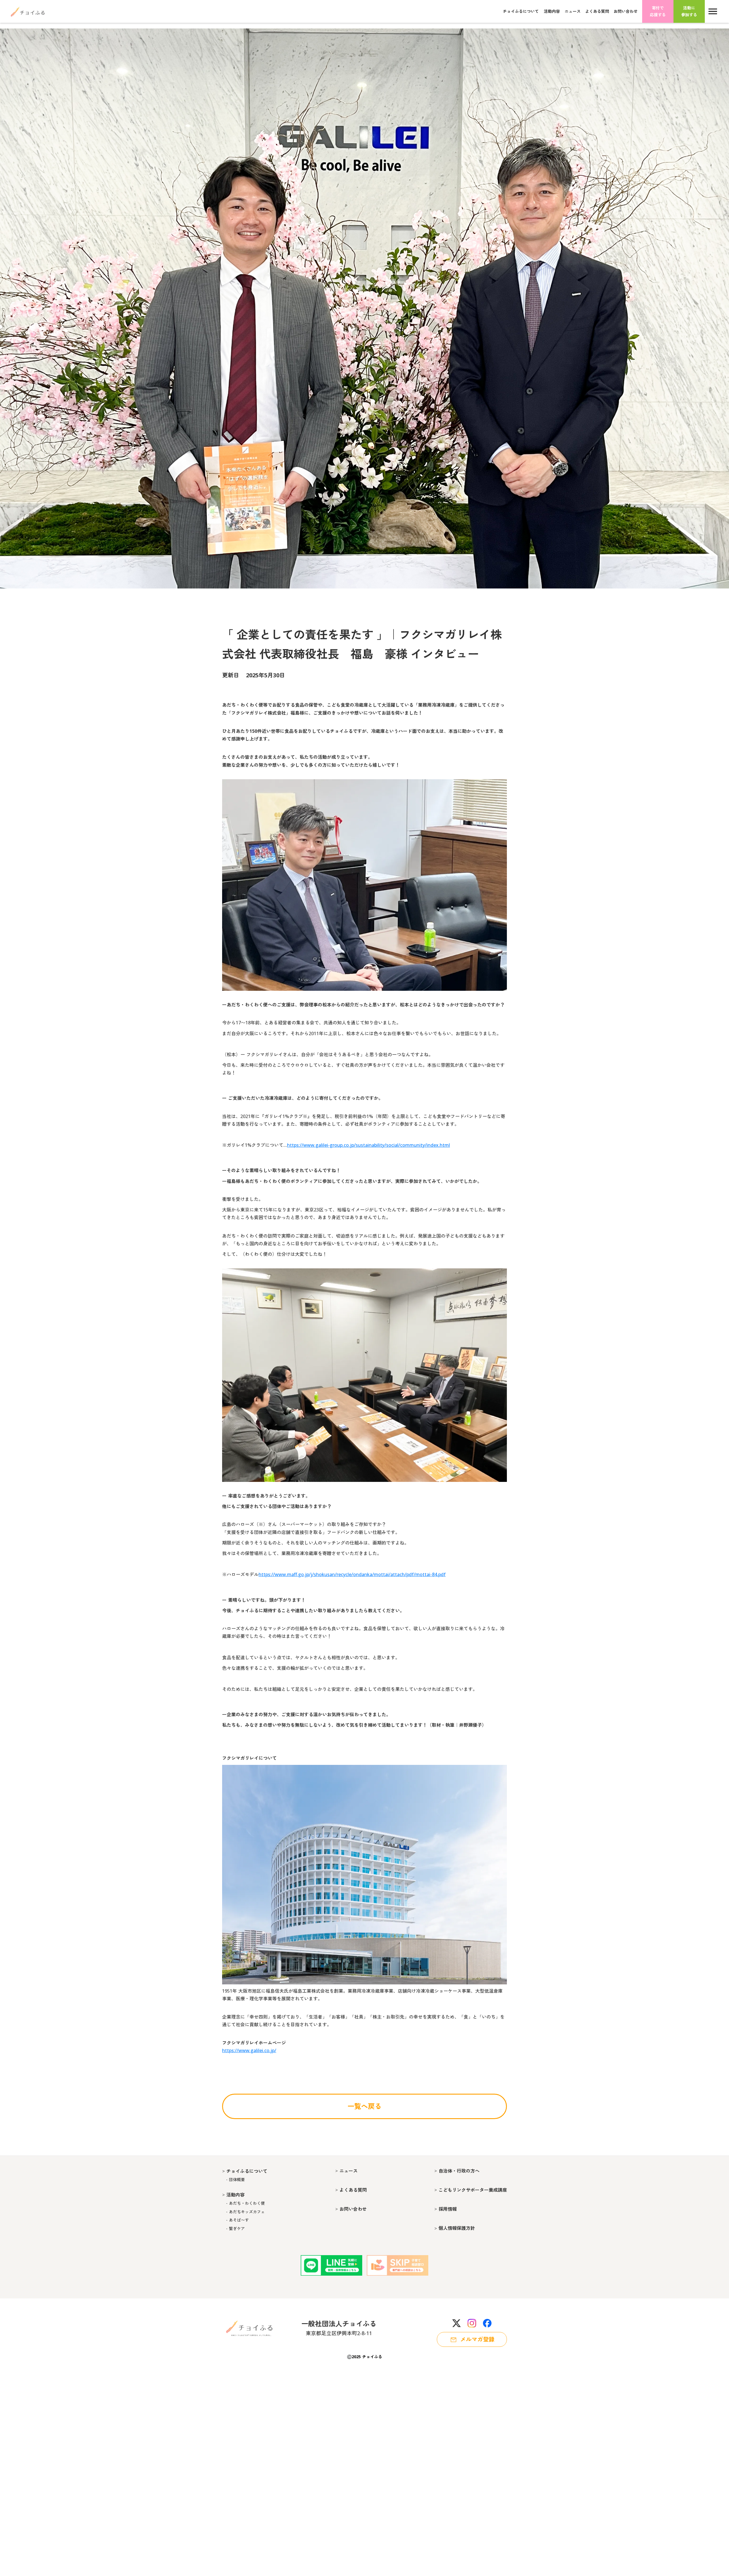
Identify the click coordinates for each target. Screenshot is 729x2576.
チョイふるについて (521, 11)
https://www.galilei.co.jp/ (249, 2050)
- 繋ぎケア (234, 2229)
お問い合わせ (626, 11)
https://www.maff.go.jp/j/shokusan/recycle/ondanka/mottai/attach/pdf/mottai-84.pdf (352, 1574)
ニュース (573, 11)
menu (713, 11)
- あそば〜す (236, 2220)
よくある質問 (597, 11)
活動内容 (552, 11)
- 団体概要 (234, 2180)
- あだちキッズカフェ (243, 2212)
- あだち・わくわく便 (243, 2203)
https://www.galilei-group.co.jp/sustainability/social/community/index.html (368, 1145)
